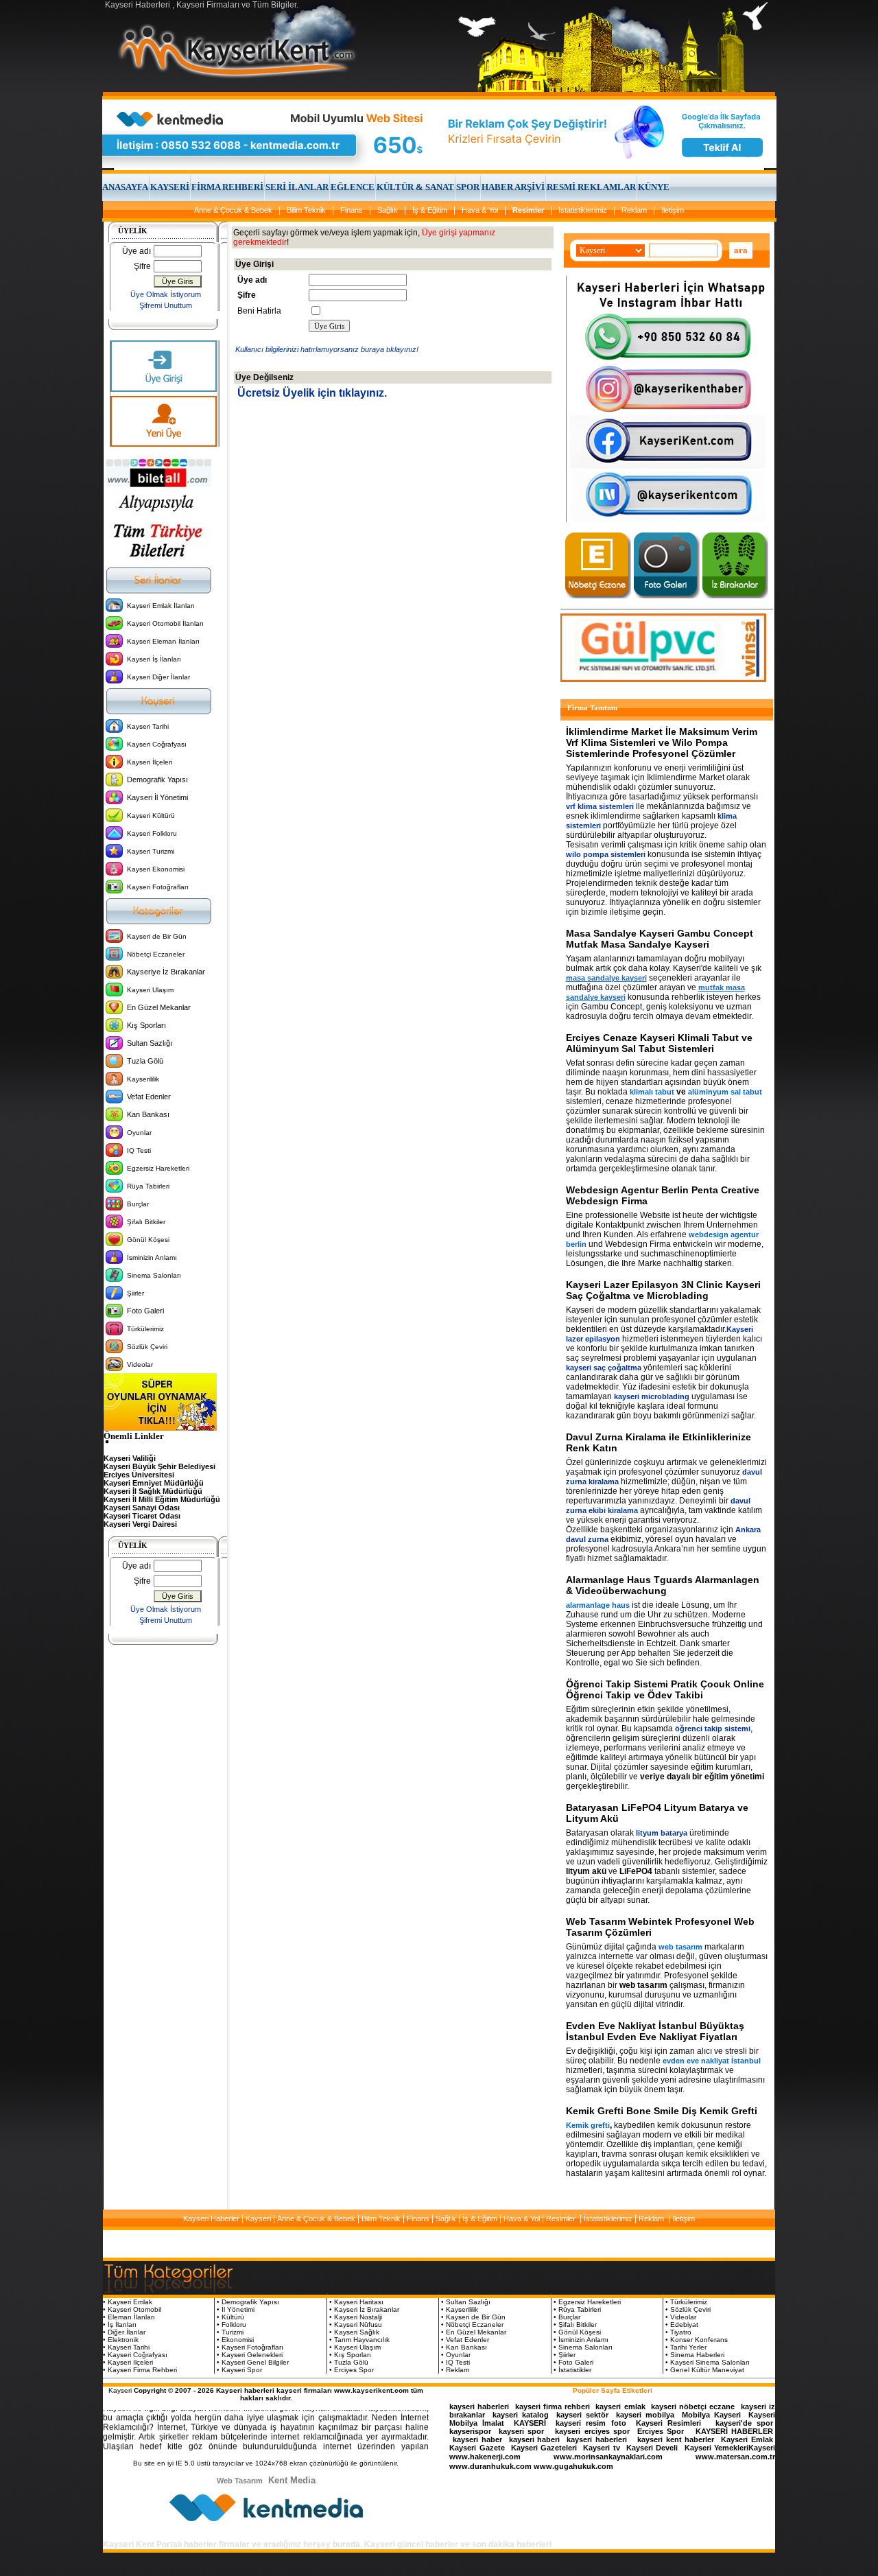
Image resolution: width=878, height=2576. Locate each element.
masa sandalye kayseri (606, 978)
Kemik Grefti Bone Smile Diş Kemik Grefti (662, 2111)
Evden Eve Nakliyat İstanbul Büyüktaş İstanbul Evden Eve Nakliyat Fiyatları (655, 2031)
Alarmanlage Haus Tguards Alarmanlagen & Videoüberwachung (663, 1585)
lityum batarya (662, 1833)
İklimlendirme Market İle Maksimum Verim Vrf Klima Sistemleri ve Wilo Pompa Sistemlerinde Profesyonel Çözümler (662, 742)
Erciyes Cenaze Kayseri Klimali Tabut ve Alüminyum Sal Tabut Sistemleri (659, 1043)
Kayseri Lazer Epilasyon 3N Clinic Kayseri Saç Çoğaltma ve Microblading (663, 1290)
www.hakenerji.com (485, 2457)
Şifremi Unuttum (166, 305)
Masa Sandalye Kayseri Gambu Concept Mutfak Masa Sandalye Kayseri (660, 939)
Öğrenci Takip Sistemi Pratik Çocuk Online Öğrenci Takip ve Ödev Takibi (665, 1689)
